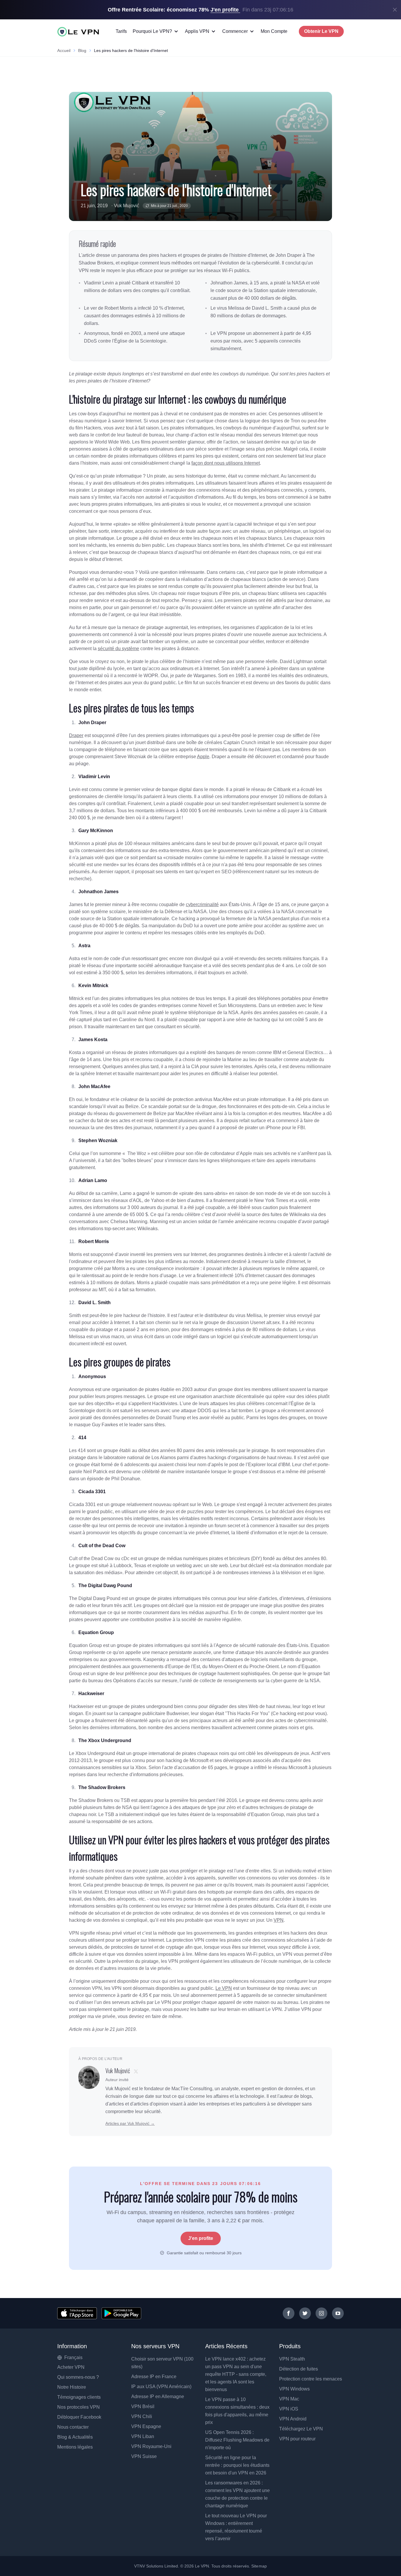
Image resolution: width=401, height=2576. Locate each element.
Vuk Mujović (127, 206)
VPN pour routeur (297, 2439)
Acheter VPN (71, 2367)
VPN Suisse (144, 2456)
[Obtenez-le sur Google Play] (121, 2313)
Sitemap (259, 2566)
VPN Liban (143, 2436)
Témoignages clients (79, 2397)
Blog (82, 50)
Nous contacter (73, 2427)
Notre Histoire (72, 2387)
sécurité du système (118, 649)
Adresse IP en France (154, 2377)
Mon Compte (274, 31)
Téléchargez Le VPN (301, 2429)
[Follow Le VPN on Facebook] (289, 2313)
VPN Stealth (292, 2359)
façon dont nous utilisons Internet (226, 463)
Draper (76, 735)
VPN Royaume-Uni (151, 2446)
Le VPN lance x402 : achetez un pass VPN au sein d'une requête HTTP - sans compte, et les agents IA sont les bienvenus (236, 2374)
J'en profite (201, 2238)
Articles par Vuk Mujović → (130, 2123)
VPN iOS (289, 2409)
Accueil (64, 50)
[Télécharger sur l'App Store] (77, 2313)
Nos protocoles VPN (79, 2407)
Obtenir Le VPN (321, 31)
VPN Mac (289, 2399)
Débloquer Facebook (79, 2417)
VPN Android (293, 2419)
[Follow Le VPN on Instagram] (321, 2313)
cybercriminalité (202, 905)
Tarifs (121, 31)
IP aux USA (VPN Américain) (161, 2387)
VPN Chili (142, 2416)
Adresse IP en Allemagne (158, 2397)
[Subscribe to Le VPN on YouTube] (338, 2313)
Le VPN (224, 1988)
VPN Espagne (146, 2426)
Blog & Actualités (75, 2437)
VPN (279, 1920)
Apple (203, 757)
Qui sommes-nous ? (78, 2377)
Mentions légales (75, 2447)
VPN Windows (294, 2389)
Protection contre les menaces (311, 2379)
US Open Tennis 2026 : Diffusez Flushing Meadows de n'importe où (237, 2440)
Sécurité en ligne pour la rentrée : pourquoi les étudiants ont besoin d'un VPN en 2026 (237, 2465)
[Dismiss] (395, 10)
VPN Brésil (143, 2406)
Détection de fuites (299, 2369)
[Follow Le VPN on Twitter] (305, 2313)
